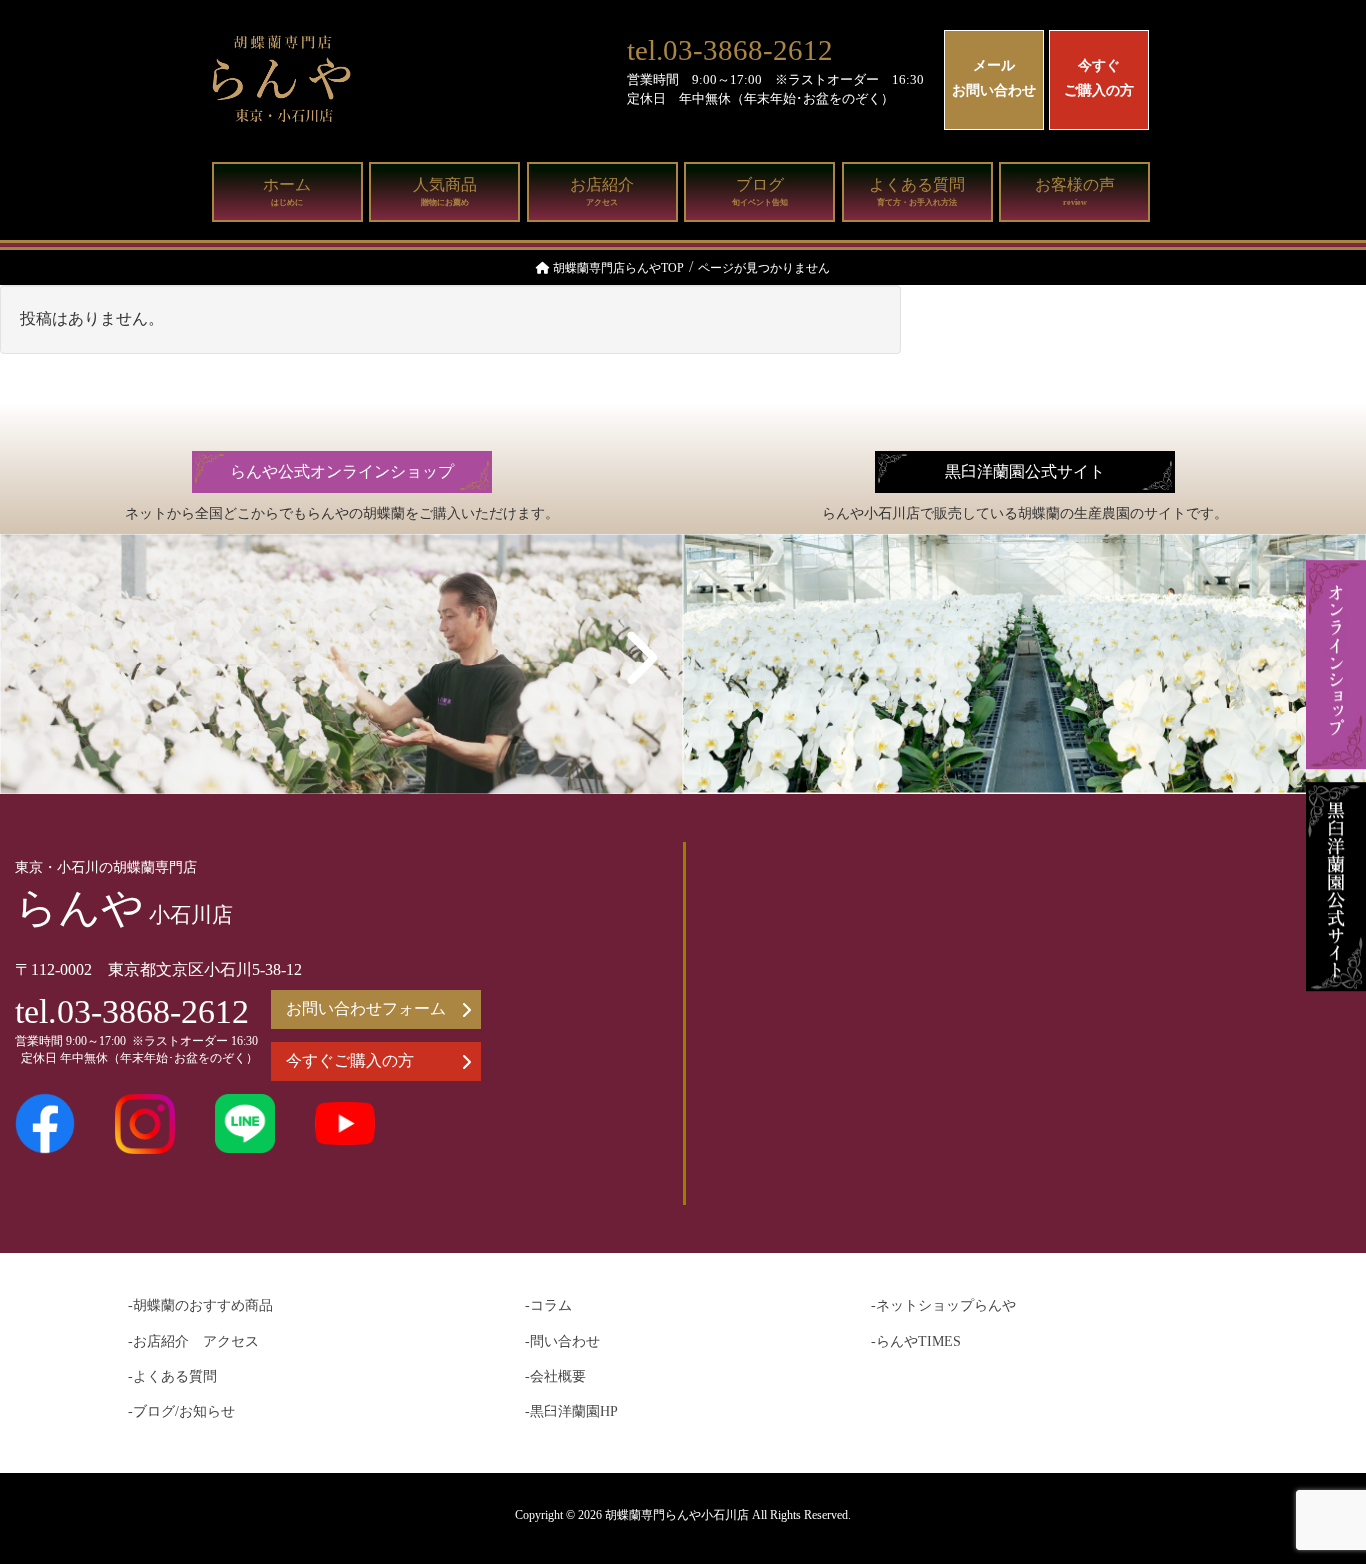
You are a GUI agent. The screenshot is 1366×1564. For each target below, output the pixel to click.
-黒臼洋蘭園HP (571, 1411)
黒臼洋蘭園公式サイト (1025, 471)
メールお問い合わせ (994, 78)
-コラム (548, 1305)
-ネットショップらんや (943, 1305)
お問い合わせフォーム (366, 1008)
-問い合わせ (562, 1341)
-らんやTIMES (916, 1341)
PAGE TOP (1315, 1499)
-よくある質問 (172, 1376)
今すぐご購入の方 (1099, 78)
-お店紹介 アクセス (193, 1341)
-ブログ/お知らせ (181, 1411)
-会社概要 (555, 1376)
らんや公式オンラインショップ (342, 471)
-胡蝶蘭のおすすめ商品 (200, 1305)
